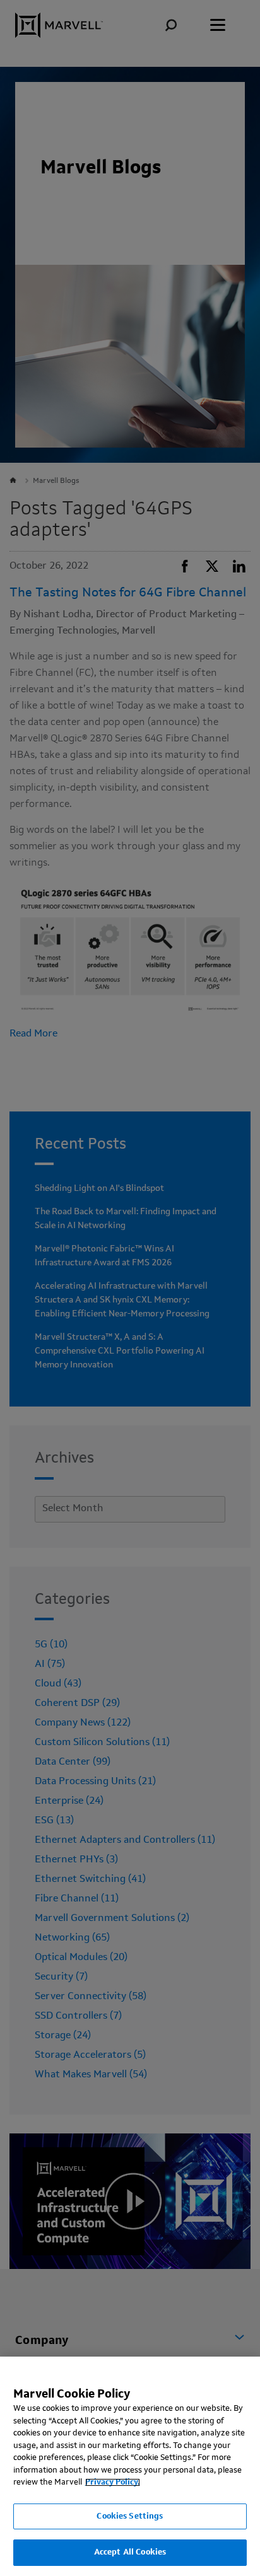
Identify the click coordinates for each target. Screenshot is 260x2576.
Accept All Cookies (130, 2552)
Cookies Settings (130, 2516)
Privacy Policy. (113, 2482)
